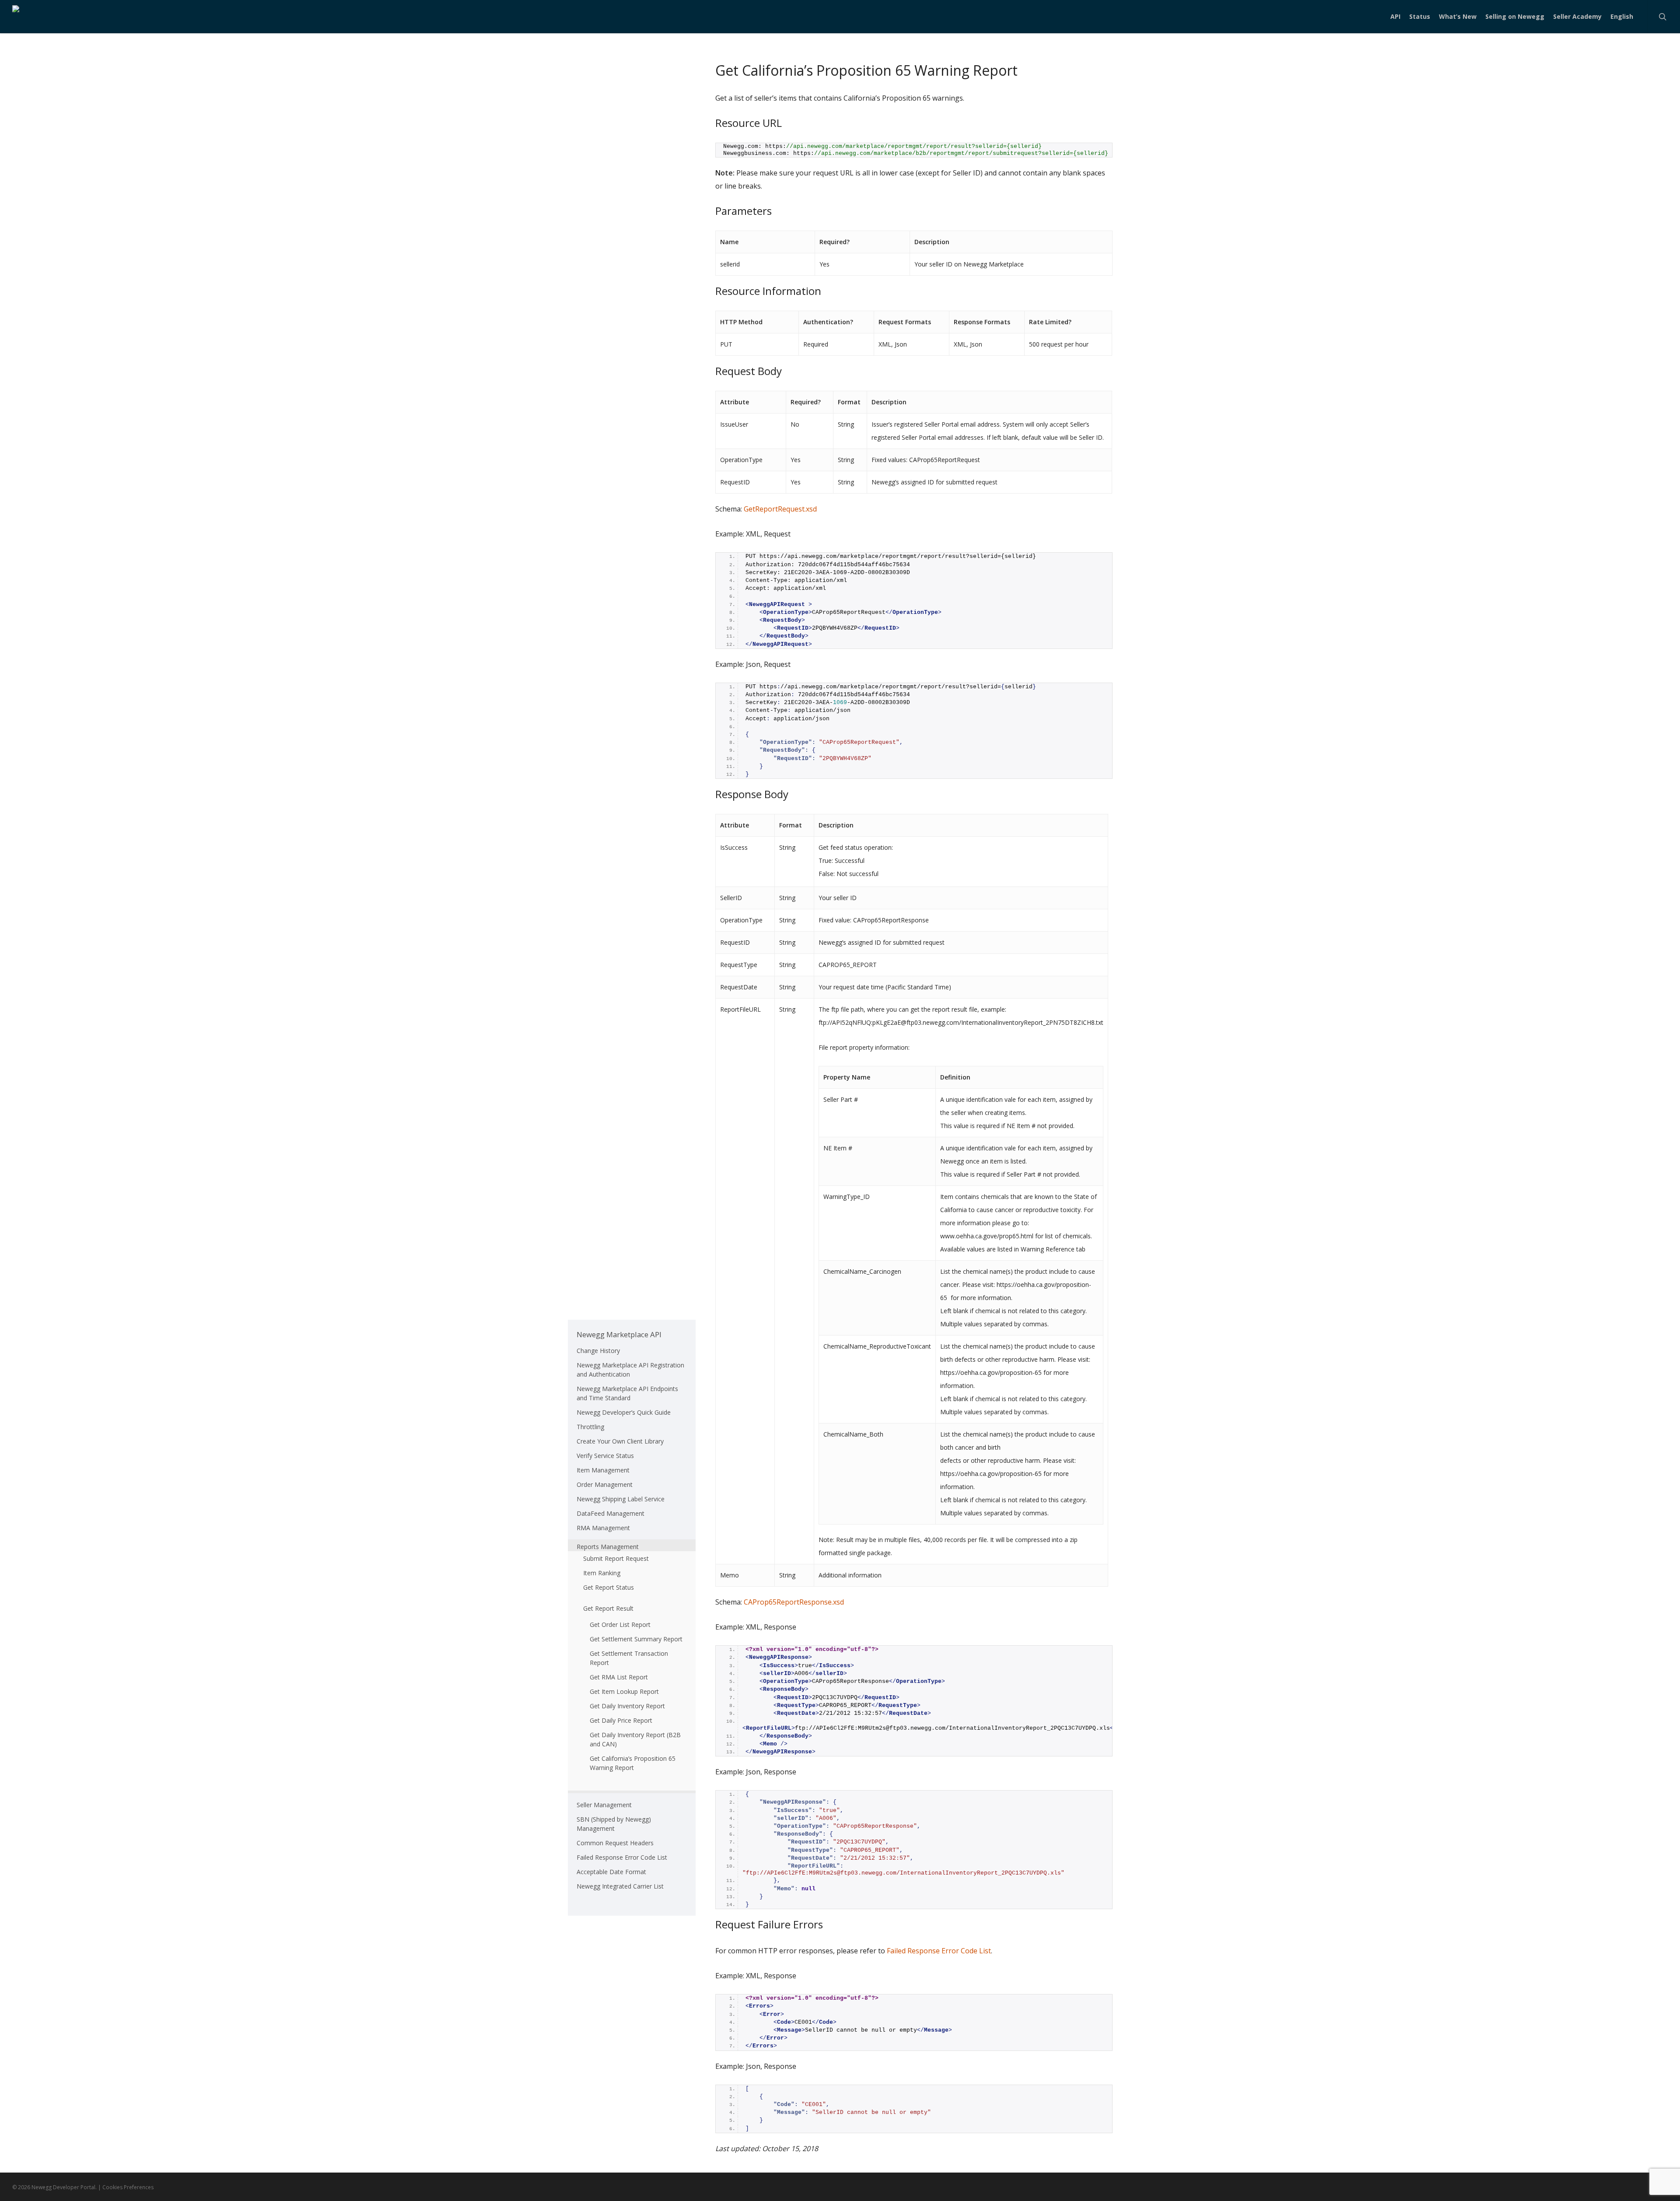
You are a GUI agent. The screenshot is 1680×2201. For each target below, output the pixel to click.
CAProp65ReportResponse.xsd (794, 1602)
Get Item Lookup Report (624, 1691)
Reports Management (608, 1547)
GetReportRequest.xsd (780, 509)
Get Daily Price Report (621, 1720)
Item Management (603, 1470)
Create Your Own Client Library (620, 1441)
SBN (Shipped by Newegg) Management (614, 1824)
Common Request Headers (615, 1843)
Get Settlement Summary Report (636, 1639)
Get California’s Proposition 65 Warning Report (633, 1763)
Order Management (605, 1484)
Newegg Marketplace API (619, 1334)
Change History (598, 1351)
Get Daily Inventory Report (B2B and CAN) (635, 1739)
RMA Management (603, 1528)
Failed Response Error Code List (939, 1951)
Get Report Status (609, 1587)
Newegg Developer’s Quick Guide (624, 1412)
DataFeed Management (611, 1513)
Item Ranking (602, 1573)
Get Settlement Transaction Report (629, 1658)
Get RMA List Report (619, 1677)
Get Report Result (608, 1608)
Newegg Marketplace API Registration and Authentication (630, 1370)
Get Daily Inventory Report (627, 1706)
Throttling (590, 1427)
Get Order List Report (620, 1624)
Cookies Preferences (128, 2187)
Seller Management (604, 1805)
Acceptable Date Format (611, 1872)
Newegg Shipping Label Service (621, 1499)
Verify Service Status (605, 1456)
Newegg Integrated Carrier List (620, 1886)
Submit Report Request (616, 1558)
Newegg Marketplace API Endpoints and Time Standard (627, 1393)
